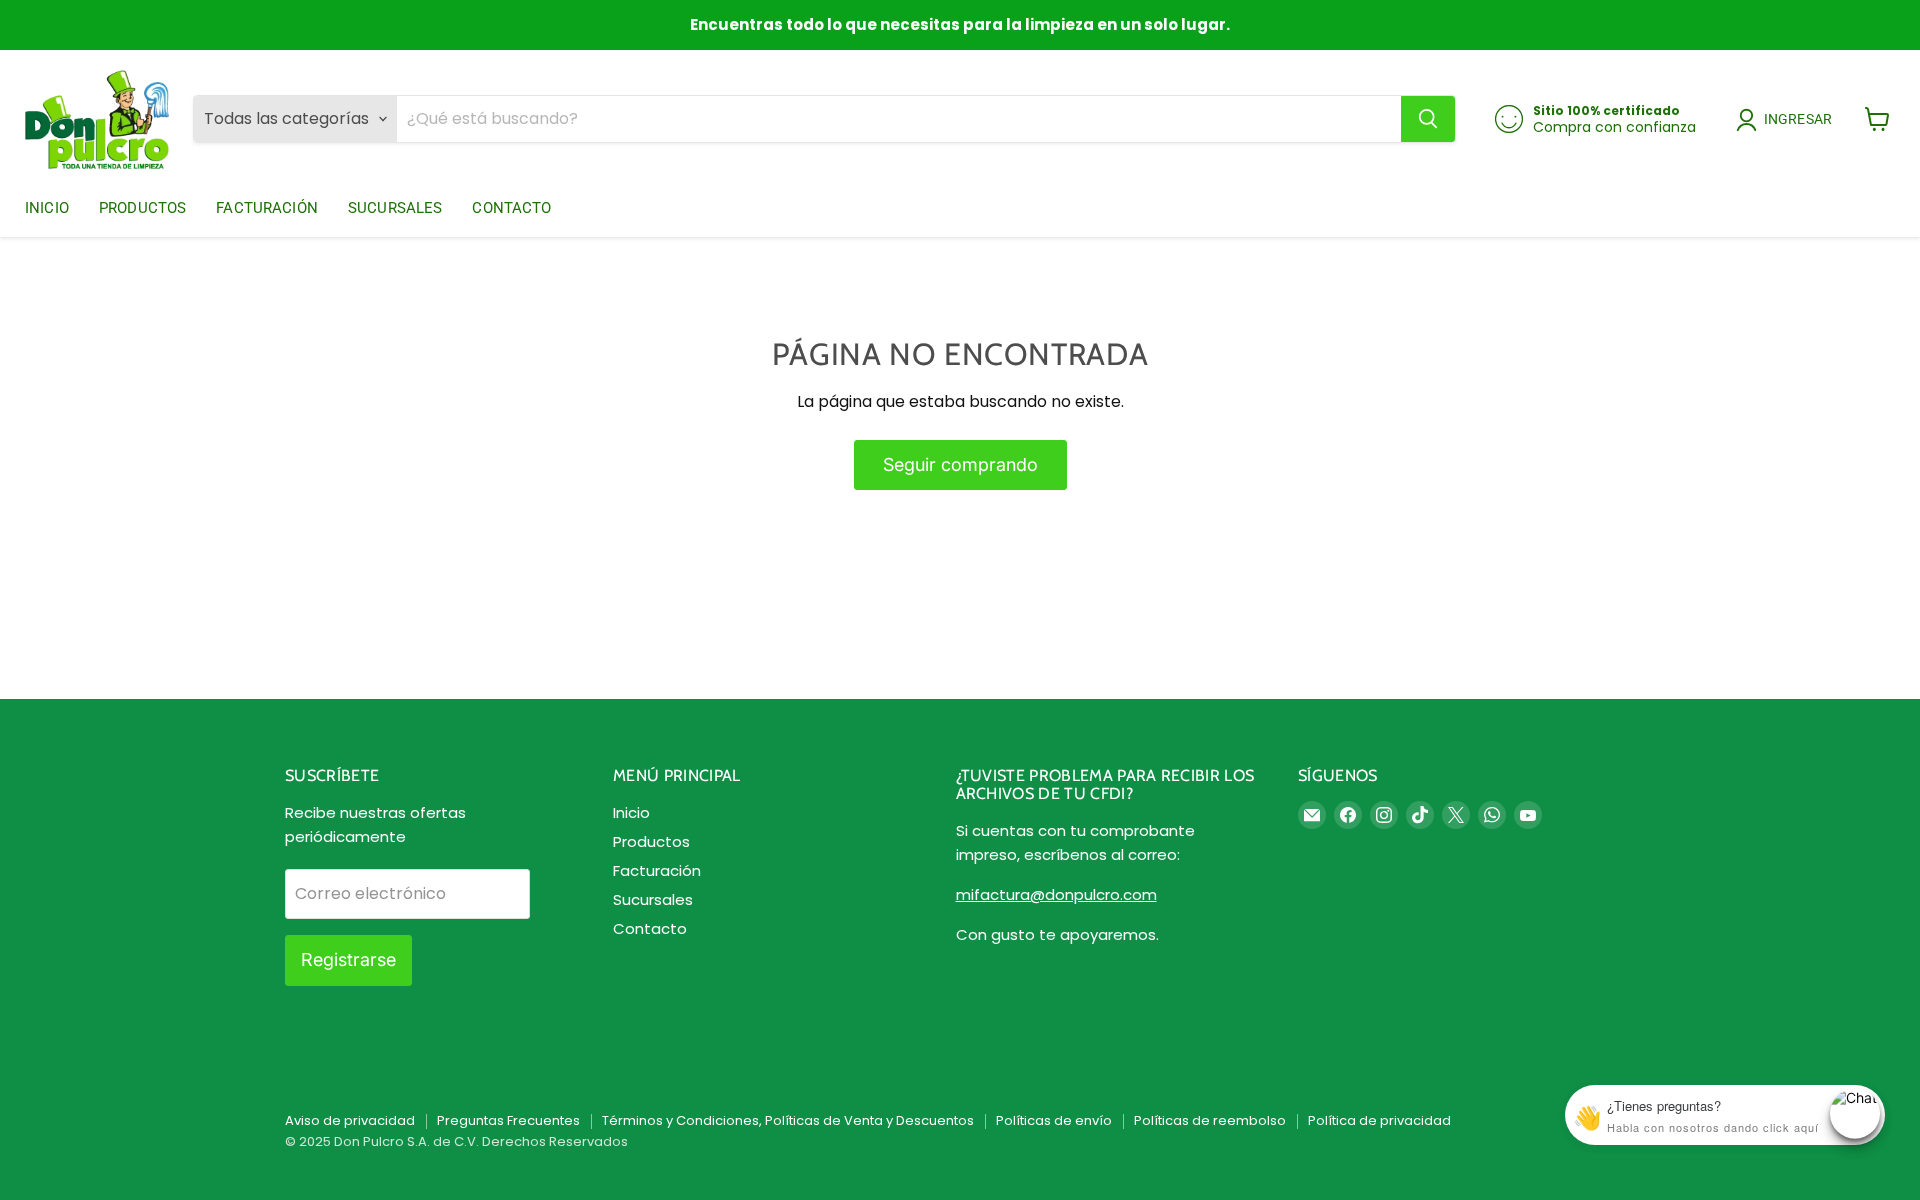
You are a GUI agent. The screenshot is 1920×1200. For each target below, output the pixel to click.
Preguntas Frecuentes (508, 1120)
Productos (142, 208)
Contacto (511, 208)
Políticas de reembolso (1210, 1120)
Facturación (267, 208)
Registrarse (348, 959)
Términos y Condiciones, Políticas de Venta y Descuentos (788, 1120)
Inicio (47, 208)
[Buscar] (1428, 119)
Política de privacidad (1379, 1120)
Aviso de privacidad (350, 1120)
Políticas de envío (1054, 1120)
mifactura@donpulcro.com (1056, 894)
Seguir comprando (960, 464)
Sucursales (395, 208)
